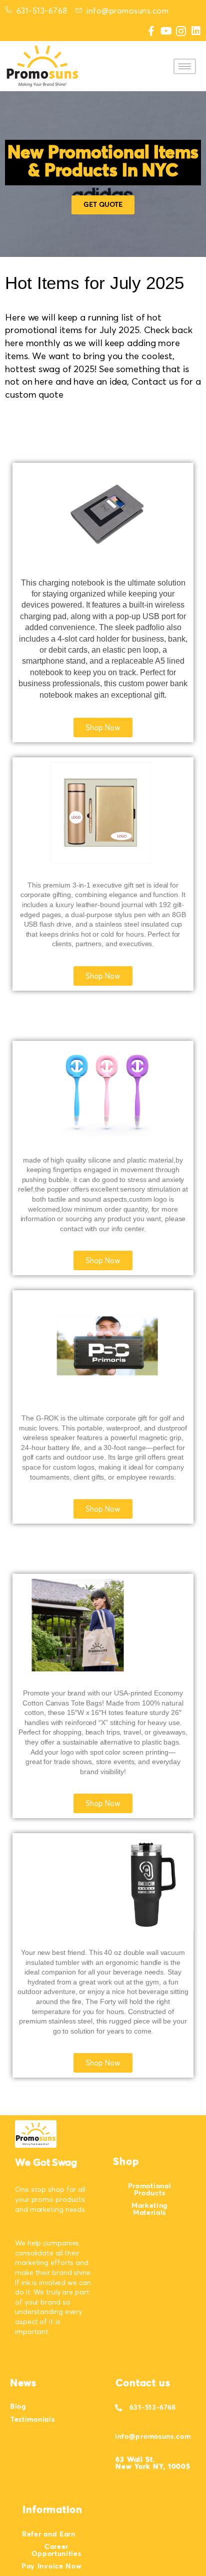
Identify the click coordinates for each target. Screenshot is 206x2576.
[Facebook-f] (151, 31)
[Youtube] (166, 31)
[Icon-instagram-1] (181, 31)
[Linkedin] (196, 31)
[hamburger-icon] (185, 66)
